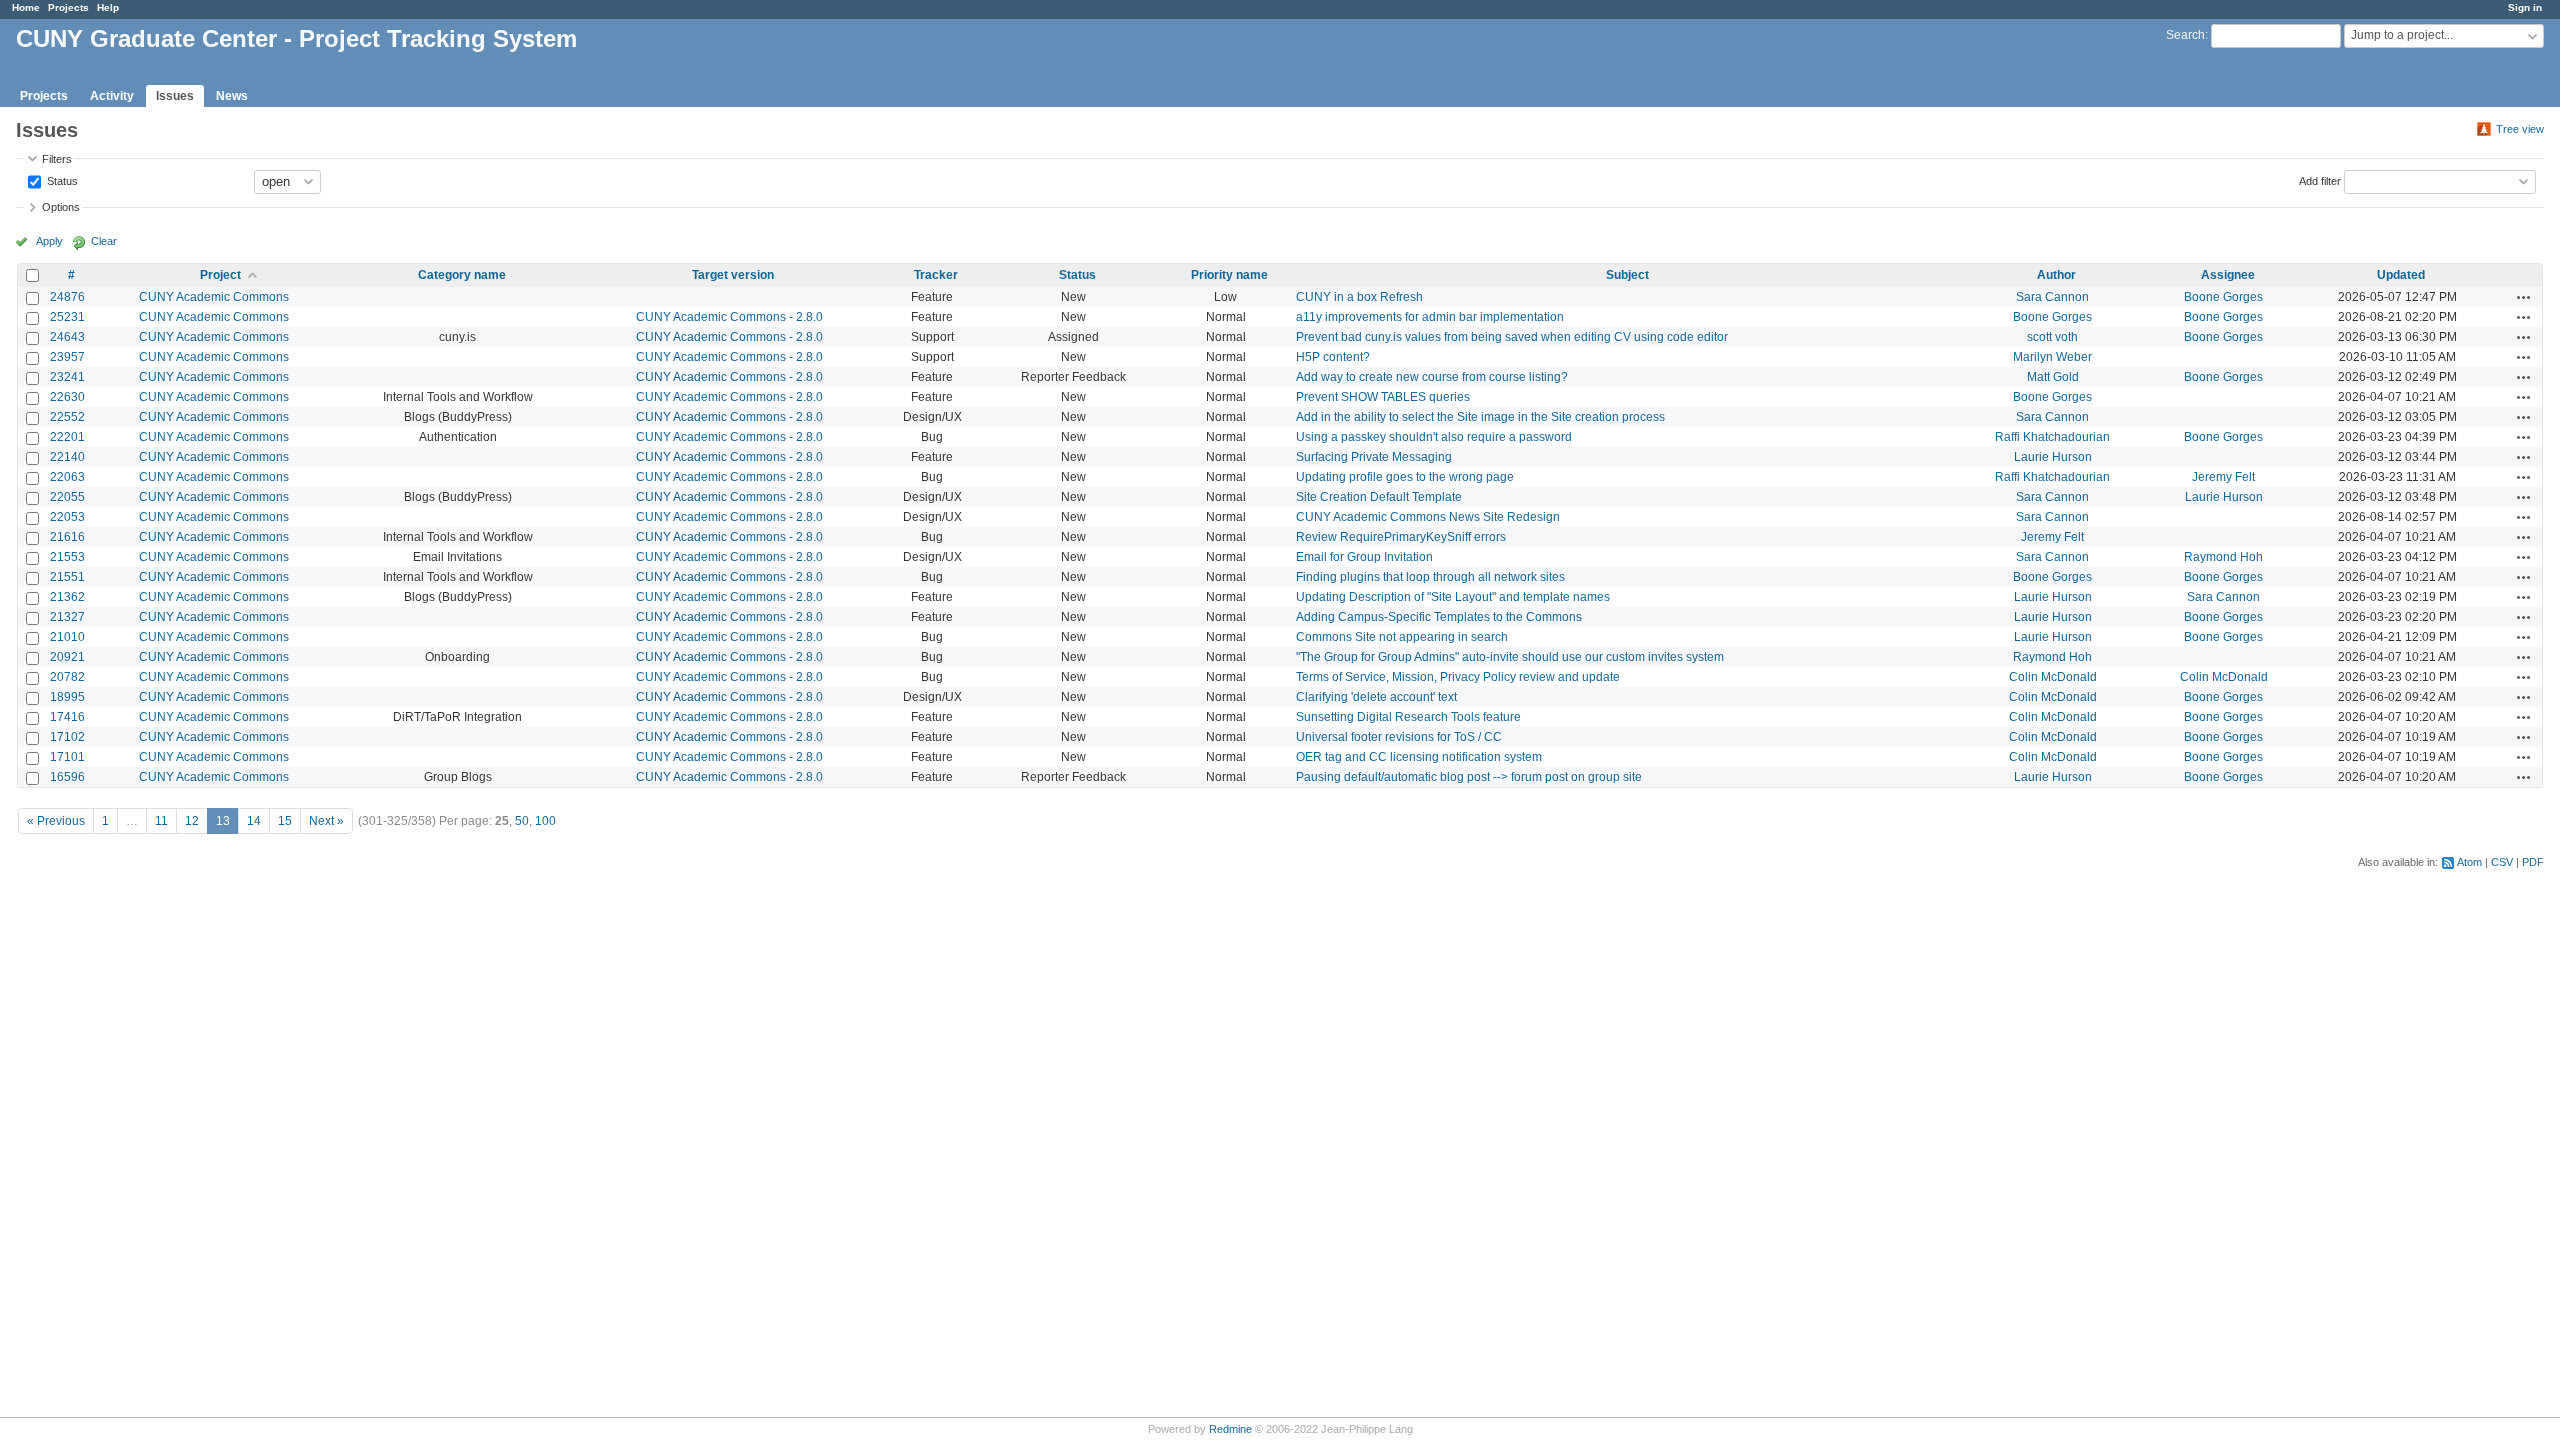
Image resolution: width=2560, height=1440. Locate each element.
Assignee (2228, 275)
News (232, 96)
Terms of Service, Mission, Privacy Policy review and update (1458, 677)
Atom (2469, 862)
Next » (326, 821)
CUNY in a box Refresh (1359, 297)
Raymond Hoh (2223, 557)
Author (2056, 275)
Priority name (1229, 275)
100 (545, 821)
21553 (67, 557)
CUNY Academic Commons (214, 297)
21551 (67, 577)
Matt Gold (2053, 377)
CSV (2502, 862)
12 (192, 821)
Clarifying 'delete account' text (1376, 697)
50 (522, 821)
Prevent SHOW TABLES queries (1383, 397)
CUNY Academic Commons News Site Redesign (1428, 517)
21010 (67, 637)
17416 (67, 717)
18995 (67, 697)
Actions (2524, 297)
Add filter (2320, 180)
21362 (67, 597)
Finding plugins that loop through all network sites (1430, 577)
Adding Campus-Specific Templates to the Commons (1439, 617)
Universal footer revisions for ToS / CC (1399, 737)
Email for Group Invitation (1364, 557)
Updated (2401, 275)
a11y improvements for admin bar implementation (1430, 317)
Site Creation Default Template (1379, 497)
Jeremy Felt (2223, 477)
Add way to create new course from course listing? (1432, 377)
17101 (67, 757)
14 (254, 821)
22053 (67, 517)
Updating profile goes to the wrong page (1405, 477)
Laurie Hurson (2053, 457)
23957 (67, 357)
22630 (67, 397)
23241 (67, 377)
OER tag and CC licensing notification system (1419, 757)
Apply (49, 241)
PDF (2533, 862)
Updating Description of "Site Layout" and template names (1453, 597)
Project (220, 275)
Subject (1627, 275)
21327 (67, 617)
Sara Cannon (2052, 297)
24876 (67, 297)
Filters (57, 159)
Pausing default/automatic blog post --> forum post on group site (1469, 777)
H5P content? (1333, 357)
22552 (67, 417)
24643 (67, 337)
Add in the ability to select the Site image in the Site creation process (1480, 417)
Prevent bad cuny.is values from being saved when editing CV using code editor (1512, 337)
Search (2185, 35)
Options (61, 207)
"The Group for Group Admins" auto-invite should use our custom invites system (1510, 657)
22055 (67, 497)
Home (26, 7)
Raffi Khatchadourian (2052, 437)
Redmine (1230, 1429)
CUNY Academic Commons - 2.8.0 (729, 317)
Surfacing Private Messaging (1374, 457)
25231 (67, 317)
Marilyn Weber (2052, 357)
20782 (67, 677)
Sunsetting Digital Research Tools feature (1408, 717)
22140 (67, 457)
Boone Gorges (2223, 297)
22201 (67, 437)
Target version (733, 275)
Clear (104, 241)
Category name (462, 275)
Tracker (936, 275)
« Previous (56, 821)
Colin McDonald (2053, 677)
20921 (67, 657)
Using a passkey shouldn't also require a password (1434, 437)
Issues (175, 96)
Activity (112, 96)
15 (285, 821)
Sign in (2525, 7)
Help (108, 7)
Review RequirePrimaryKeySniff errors (1401, 537)
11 (161, 821)
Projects (68, 7)
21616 (67, 537)
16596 (67, 777)
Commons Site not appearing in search (1402, 637)
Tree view (2520, 129)
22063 (67, 477)
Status (61, 180)
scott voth (2052, 337)
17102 (67, 737)
